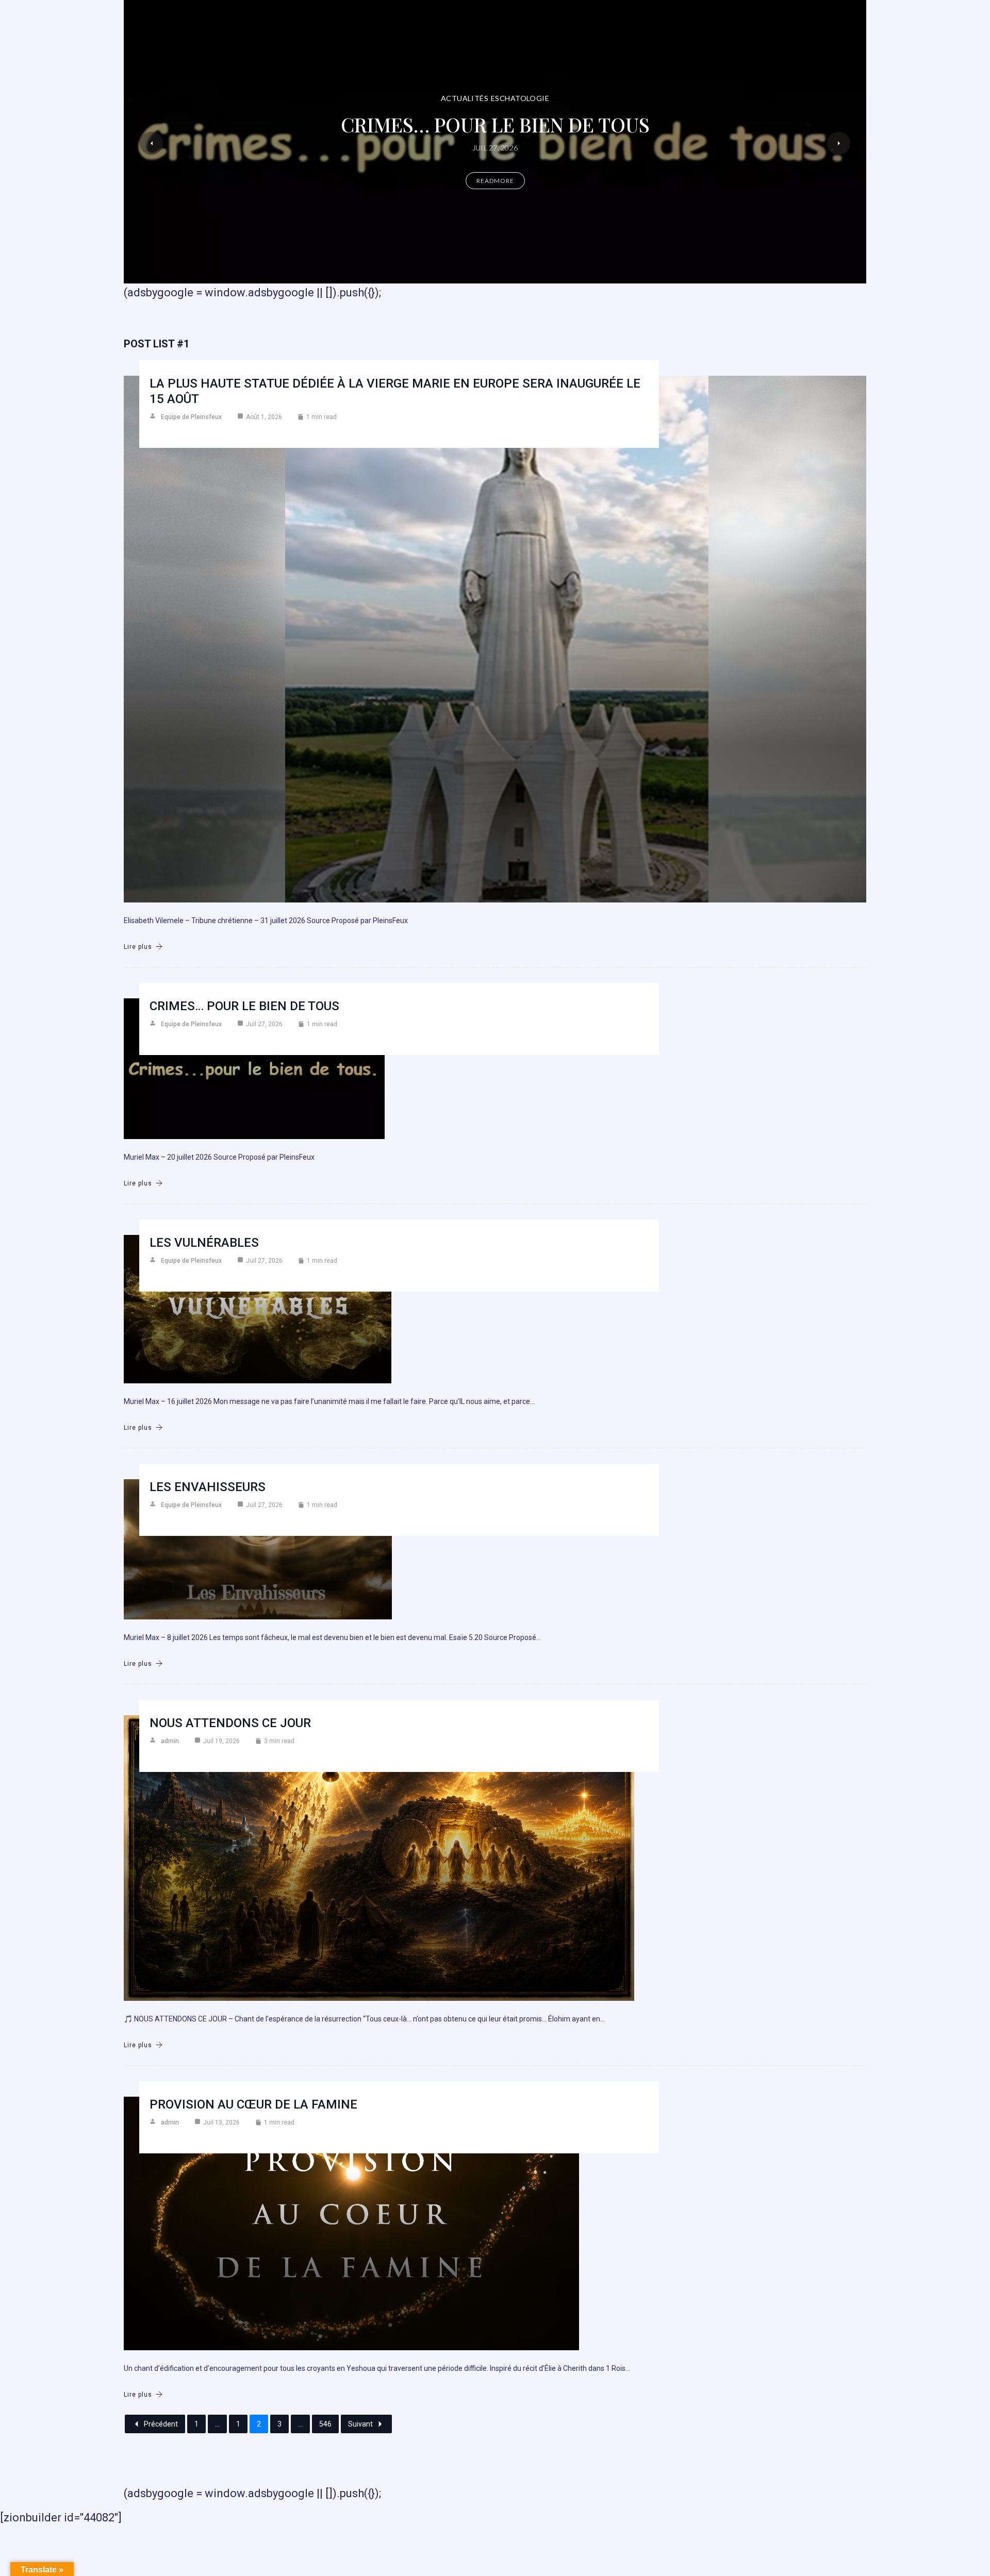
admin (170, 1741)
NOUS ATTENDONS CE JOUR (230, 1723)
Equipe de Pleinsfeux (191, 417)
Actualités (465, 98)
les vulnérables (204, 1243)
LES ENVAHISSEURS (208, 1487)
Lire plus (138, 947)
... (217, 2424)
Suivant (360, 2424)
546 (325, 2424)
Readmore (495, 181)
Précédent (161, 2424)
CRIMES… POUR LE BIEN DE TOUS (495, 124)
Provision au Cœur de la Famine (253, 2104)
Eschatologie (520, 98)
